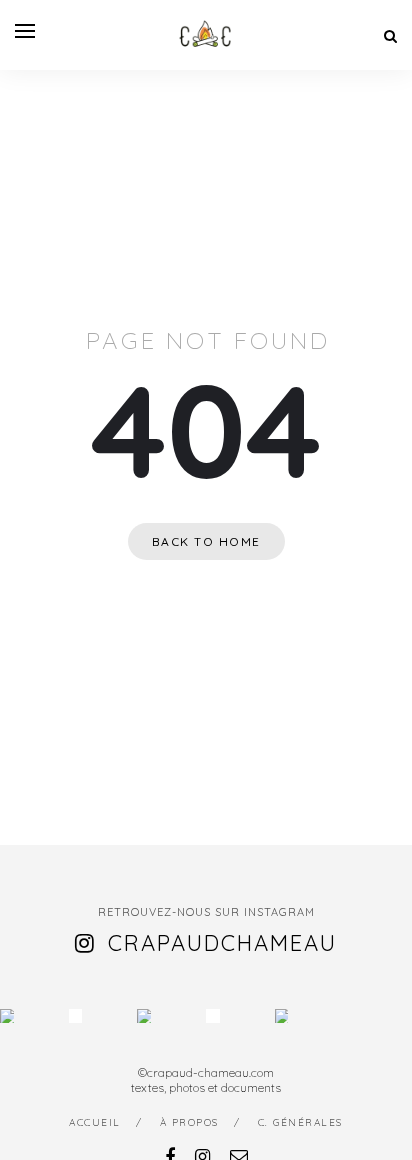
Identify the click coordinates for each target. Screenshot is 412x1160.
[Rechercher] (390, 36)
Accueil (95, 1122)
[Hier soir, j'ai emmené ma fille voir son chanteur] (213, 1016)
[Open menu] (25, 31)
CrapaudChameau (222, 943)
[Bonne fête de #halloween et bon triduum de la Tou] (282, 1016)
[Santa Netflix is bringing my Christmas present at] (76, 1016)
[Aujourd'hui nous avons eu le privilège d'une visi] (144, 1016)
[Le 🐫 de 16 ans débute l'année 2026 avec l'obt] (7, 1016)
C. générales (300, 1122)
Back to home (206, 541)
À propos (189, 1122)
